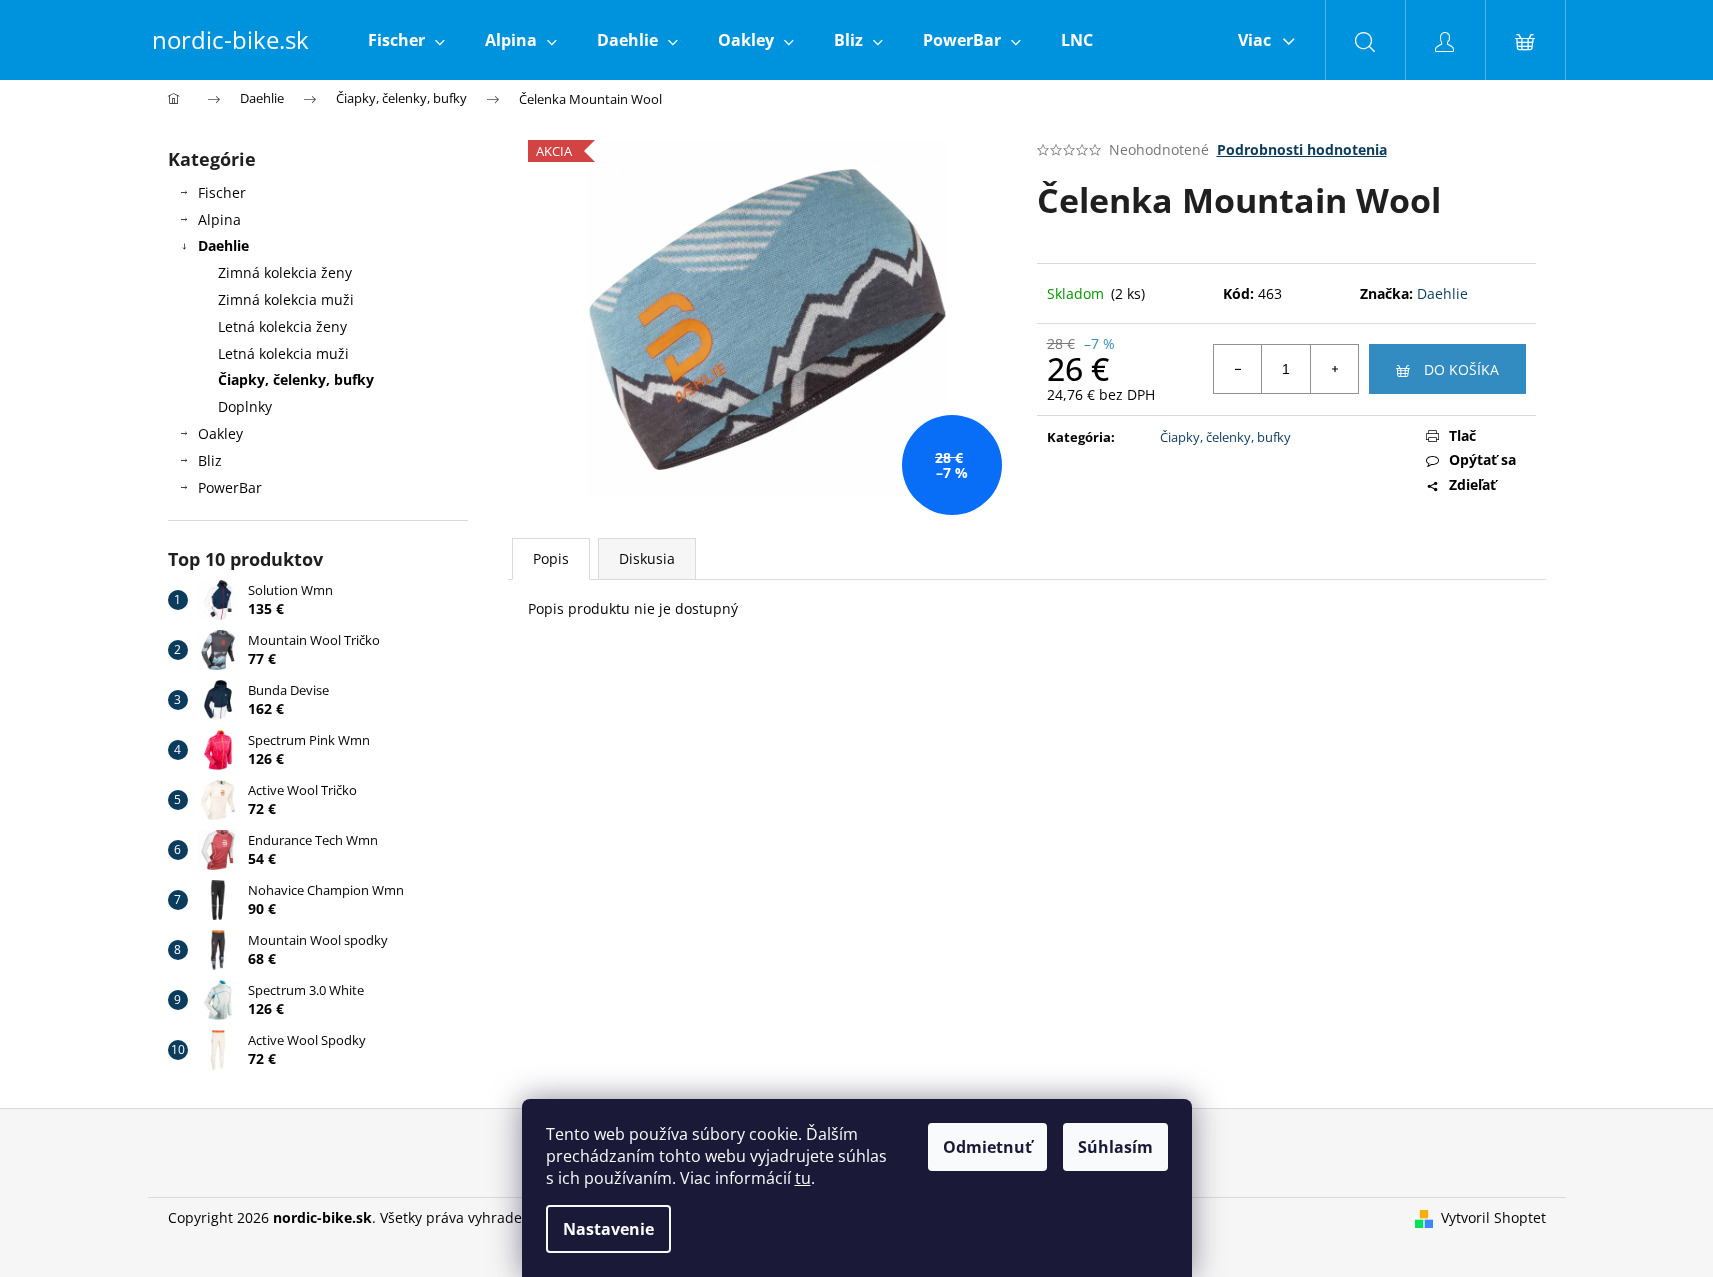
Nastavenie (608, 1229)
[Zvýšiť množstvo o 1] (1334, 369)
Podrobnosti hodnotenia (1302, 149)
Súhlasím (1115, 1147)
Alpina (219, 219)
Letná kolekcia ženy (282, 326)
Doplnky (245, 406)
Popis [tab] (551, 558)
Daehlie (223, 245)
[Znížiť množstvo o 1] (1238, 369)
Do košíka (1461, 369)
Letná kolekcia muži (283, 353)
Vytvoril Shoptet (1493, 1217)
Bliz (210, 460)
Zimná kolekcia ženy (285, 272)
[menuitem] (406, 40)
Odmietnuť (987, 1147)
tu (803, 1178)
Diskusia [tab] (647, 558)
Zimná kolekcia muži (286, 299)
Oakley (220, 433)
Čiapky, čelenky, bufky (296, 379)
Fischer (222, 192)
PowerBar (230, 487)
